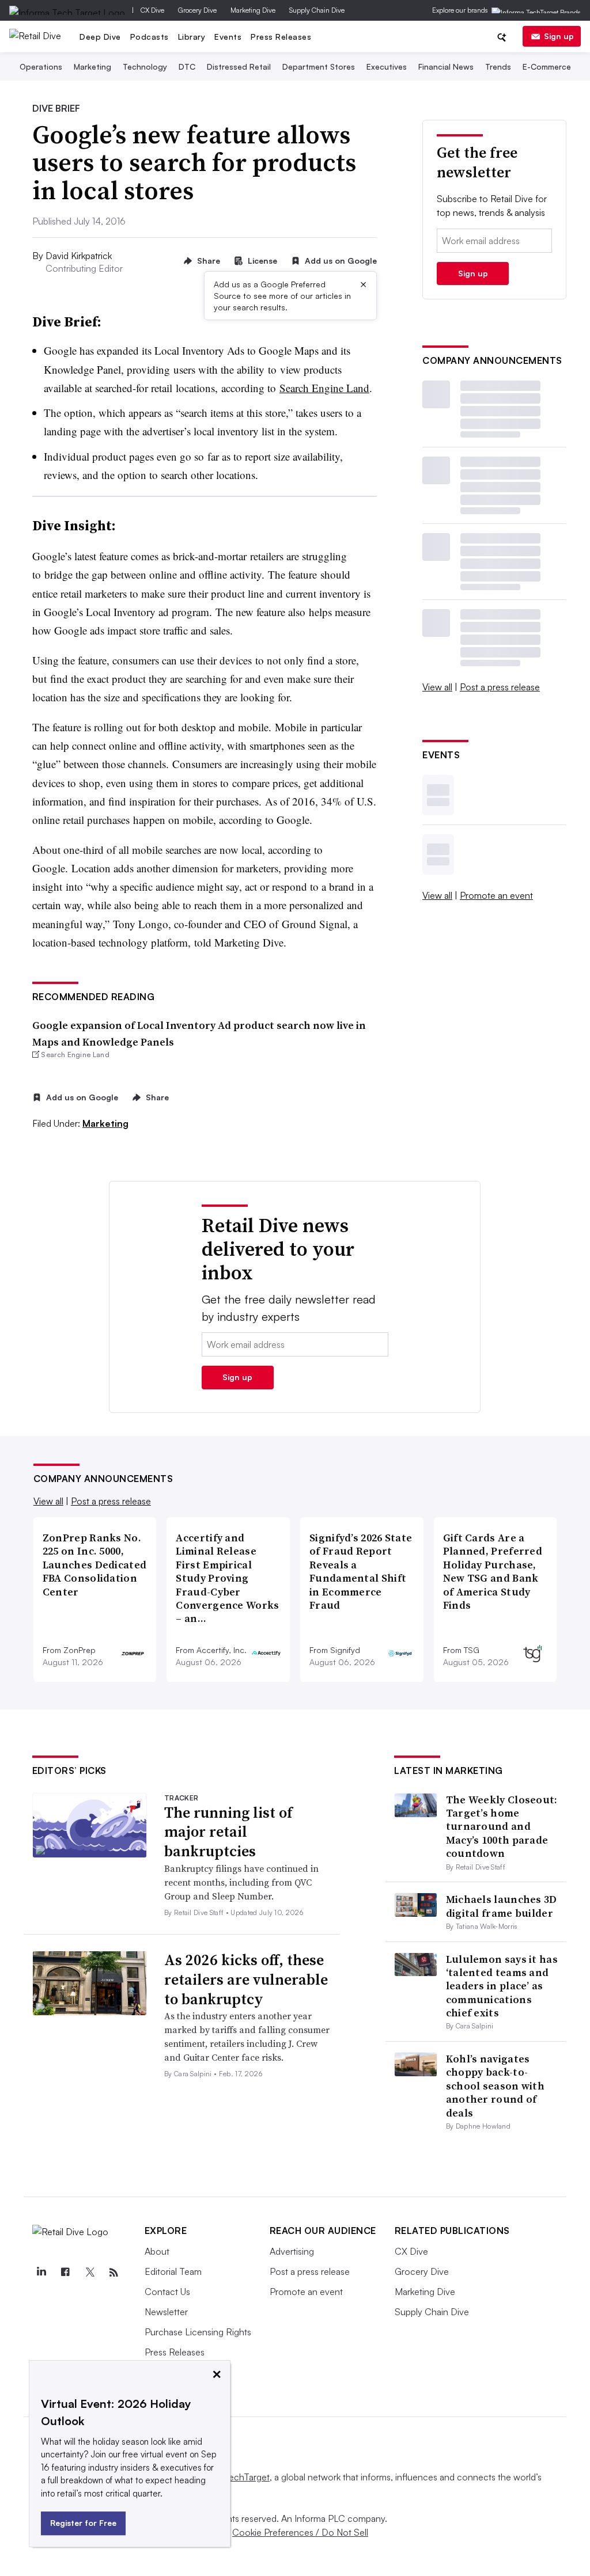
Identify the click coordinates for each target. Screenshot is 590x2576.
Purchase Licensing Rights (198, 2332)
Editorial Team (173, 2271)
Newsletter (166, 2312)
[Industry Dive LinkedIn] (41, 2273)
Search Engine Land (324, 388)
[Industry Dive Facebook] (66, 2273)
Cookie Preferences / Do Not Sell (300, 2532)
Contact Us (167, 2292)
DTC (187, 67)
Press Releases (281, 37)
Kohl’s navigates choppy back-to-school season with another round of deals (495, 2086)
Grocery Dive (197, 10)
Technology (145, 67)
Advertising (292, 2251)
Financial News (446, 67)
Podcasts (150, 37)
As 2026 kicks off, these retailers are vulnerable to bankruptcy (246, 1980)
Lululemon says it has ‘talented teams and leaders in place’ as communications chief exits (502, 1986)
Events (228, 37)
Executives (387, 67)
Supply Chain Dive (317, 10)
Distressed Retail (239, 67)
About (157, 2251)
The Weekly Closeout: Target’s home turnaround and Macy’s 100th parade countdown (502, 1827)
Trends (498, 67)
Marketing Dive (253, 10)
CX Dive (152, 10)
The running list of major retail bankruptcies (228, 1832)
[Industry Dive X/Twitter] (90, 2273)
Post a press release (500, 687)
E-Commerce (547, 67)
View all (437, 687)
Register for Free (83, 2523)
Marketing (92, 67)
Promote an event (496, 895)
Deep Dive (100, 37)
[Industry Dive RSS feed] (114, 2273)
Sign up (559, 36)
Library (192, 37)
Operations (41, 67)
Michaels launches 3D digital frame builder (502, 1906)
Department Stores (319, 67)
